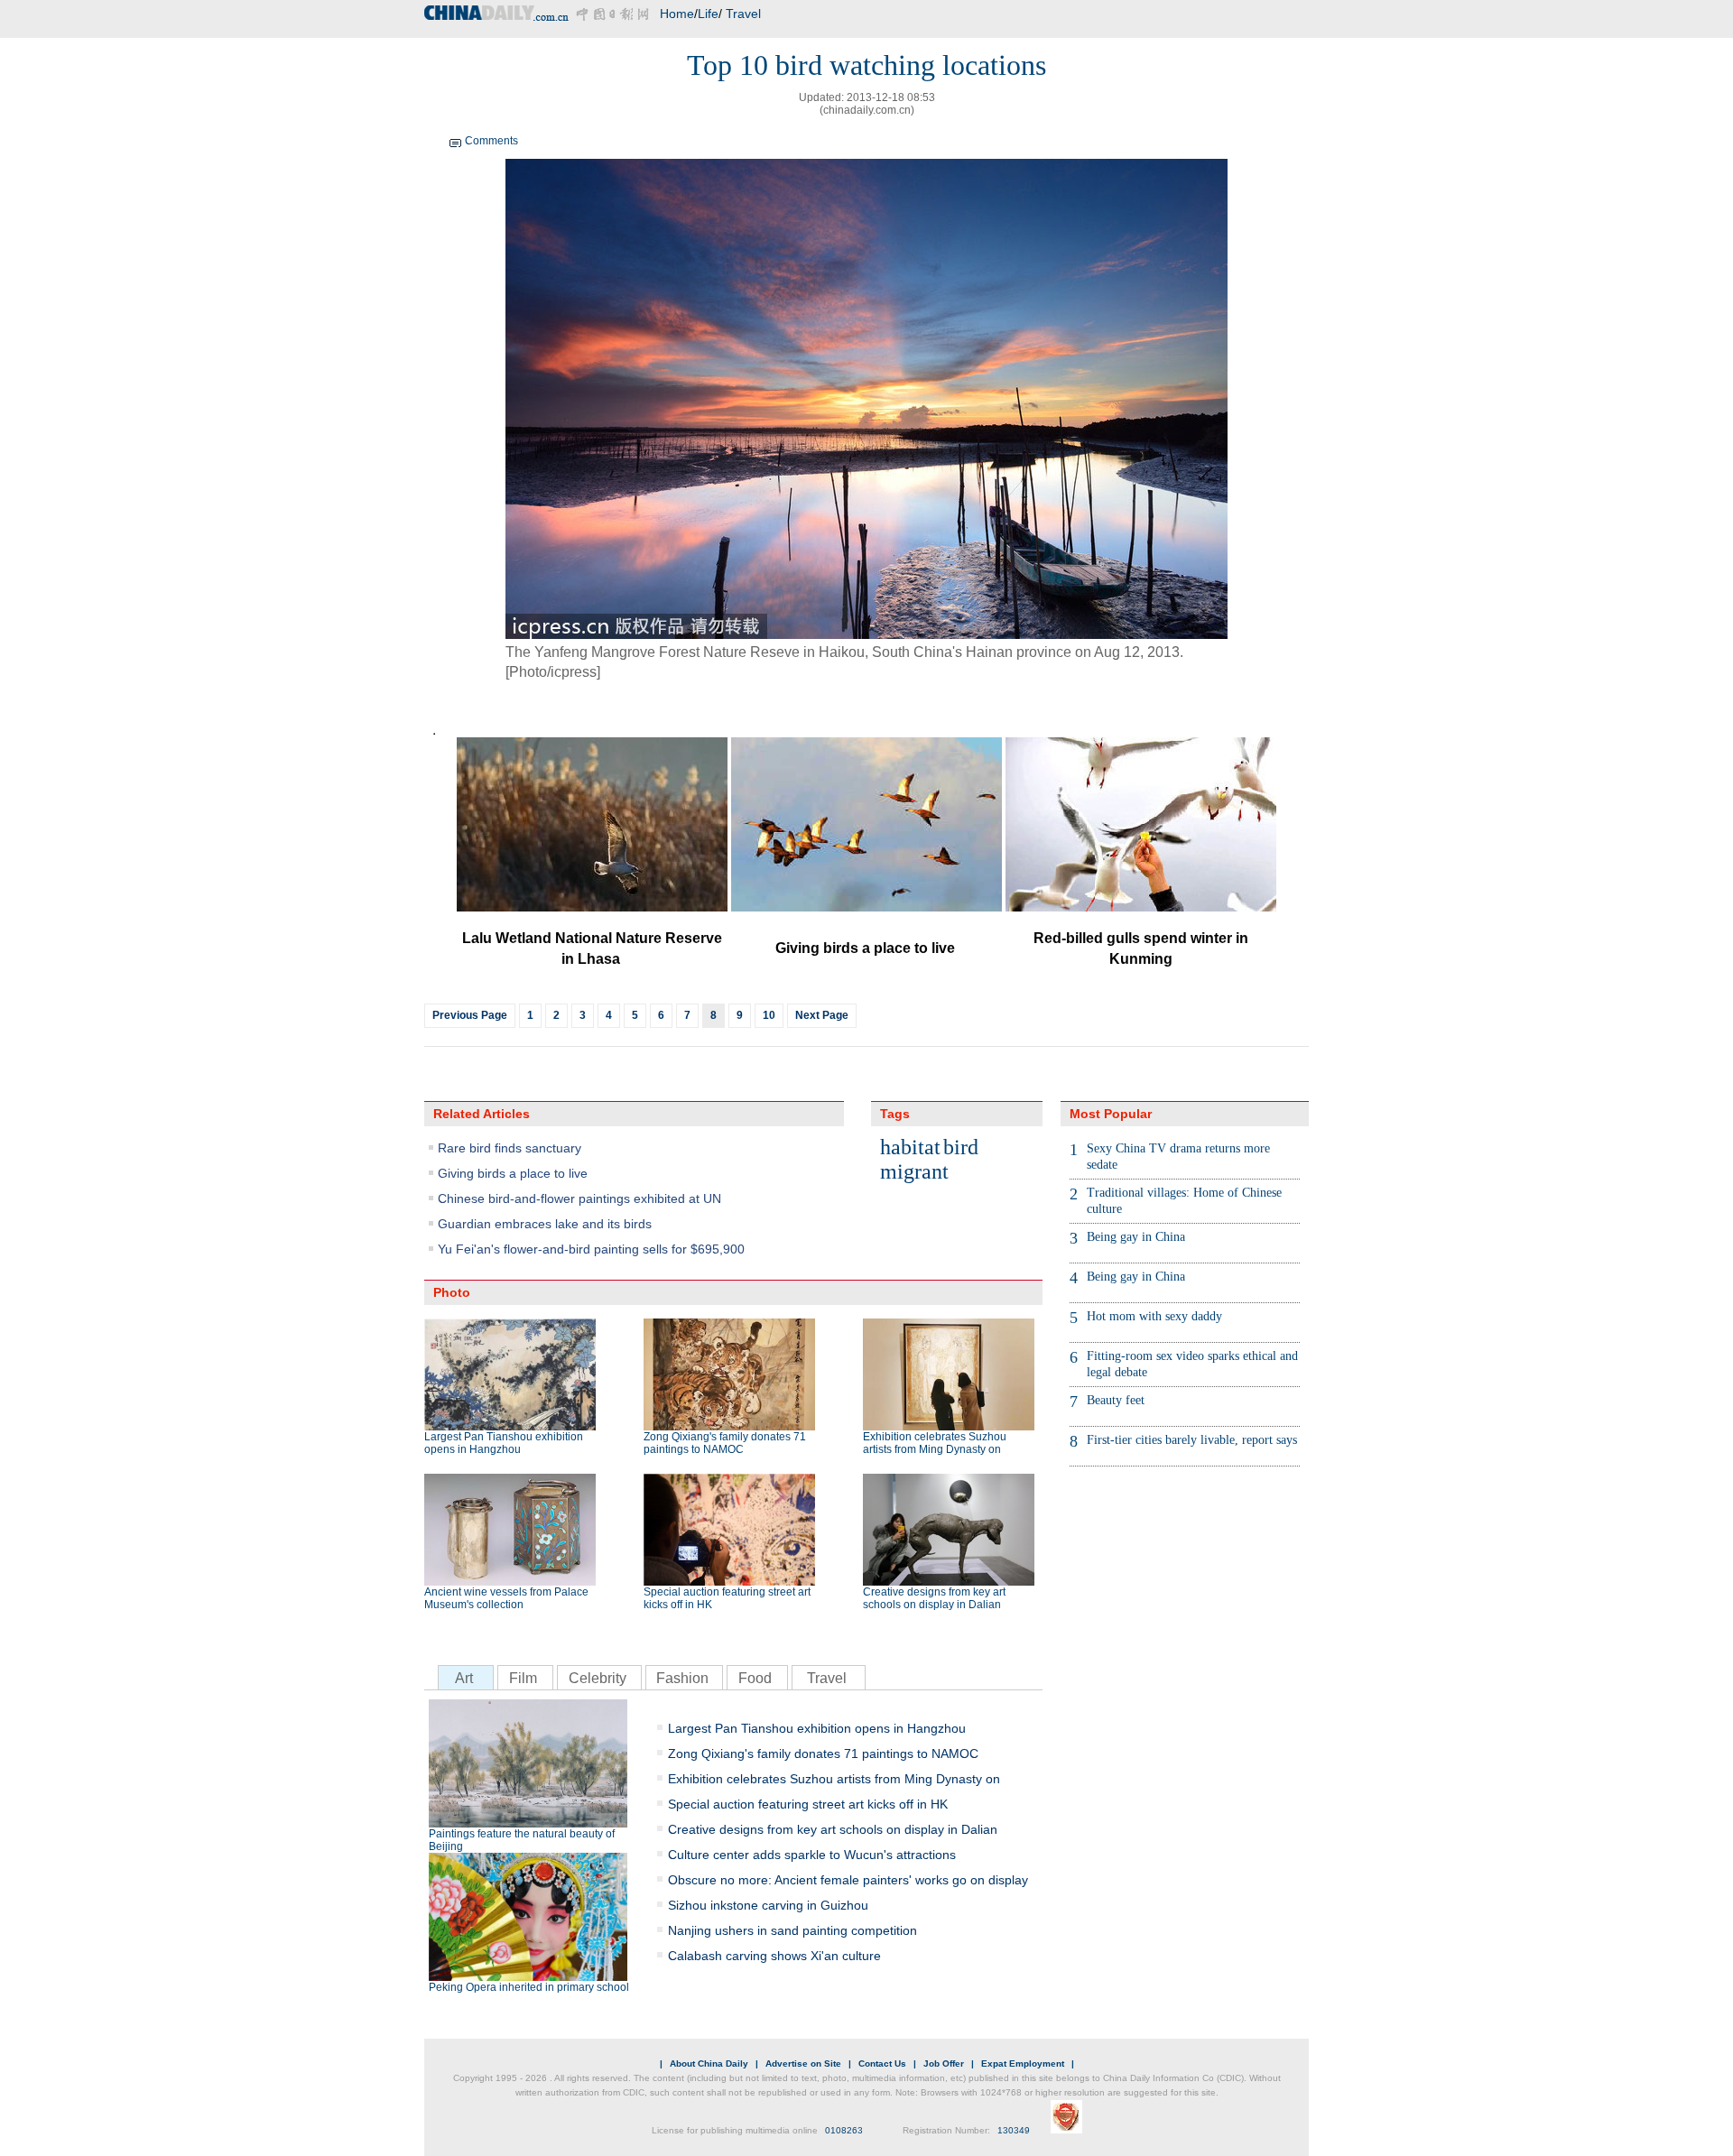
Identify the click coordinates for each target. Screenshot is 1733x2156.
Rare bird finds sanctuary (510, 1148)
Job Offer (944, 2063)
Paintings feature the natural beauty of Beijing (522, 1840)
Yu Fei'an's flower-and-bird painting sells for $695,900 (591, 1249)
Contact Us (882, 2063)
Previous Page (470, 1015)
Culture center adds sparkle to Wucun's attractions (812, 1855)
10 (769, 1015)
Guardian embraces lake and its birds (545, 1224)
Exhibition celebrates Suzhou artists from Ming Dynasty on (935, 1443)
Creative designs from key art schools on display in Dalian (934, 1598)
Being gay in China (1136, 1237)
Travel (743, 14)
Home (677, 14)
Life (708, 14)
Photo (452, 1292)
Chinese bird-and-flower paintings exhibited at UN (579, 1198)
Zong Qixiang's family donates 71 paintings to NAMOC (725, 1443)
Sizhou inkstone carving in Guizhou (768, 1905)
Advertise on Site (803, 2063)
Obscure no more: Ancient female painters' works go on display (848, 1880)
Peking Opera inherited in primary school (529, 1987)
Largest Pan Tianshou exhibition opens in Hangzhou (504, 1443)
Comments (491, 141)
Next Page (822, 1015)
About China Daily (709, 2063)
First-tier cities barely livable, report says (1192, 1440)
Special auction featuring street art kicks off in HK (727, 1598)
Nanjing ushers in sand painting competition (792, 1930)
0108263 (844, 2130)
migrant (914, 1171)
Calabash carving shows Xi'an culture (774, 1956)
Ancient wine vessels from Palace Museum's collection (506, 1598)
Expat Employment (1023, 2063)
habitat (910, 1147)
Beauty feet (1116, 1400)
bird (961, 1147)
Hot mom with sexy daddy (1154, 1316)
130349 (1014, 2130)
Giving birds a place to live (513, 1173)
